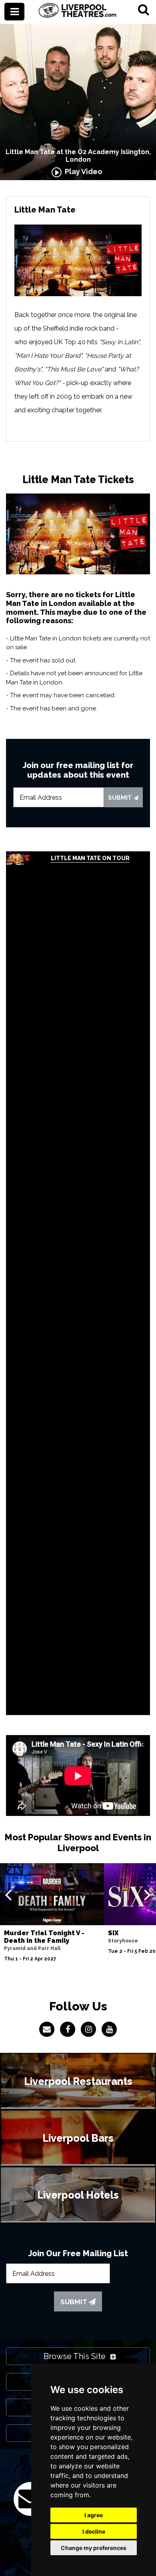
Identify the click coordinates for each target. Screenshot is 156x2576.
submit (121, 798)
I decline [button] (94, 2531)
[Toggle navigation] (14, 12)
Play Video (82, 172)
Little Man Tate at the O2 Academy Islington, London (78, 156)
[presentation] (8, 1894)
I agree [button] (94, 2515)
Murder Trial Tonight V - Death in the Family (44, 1937)
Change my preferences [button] (94, 2548)
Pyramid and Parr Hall (32, 1948)
